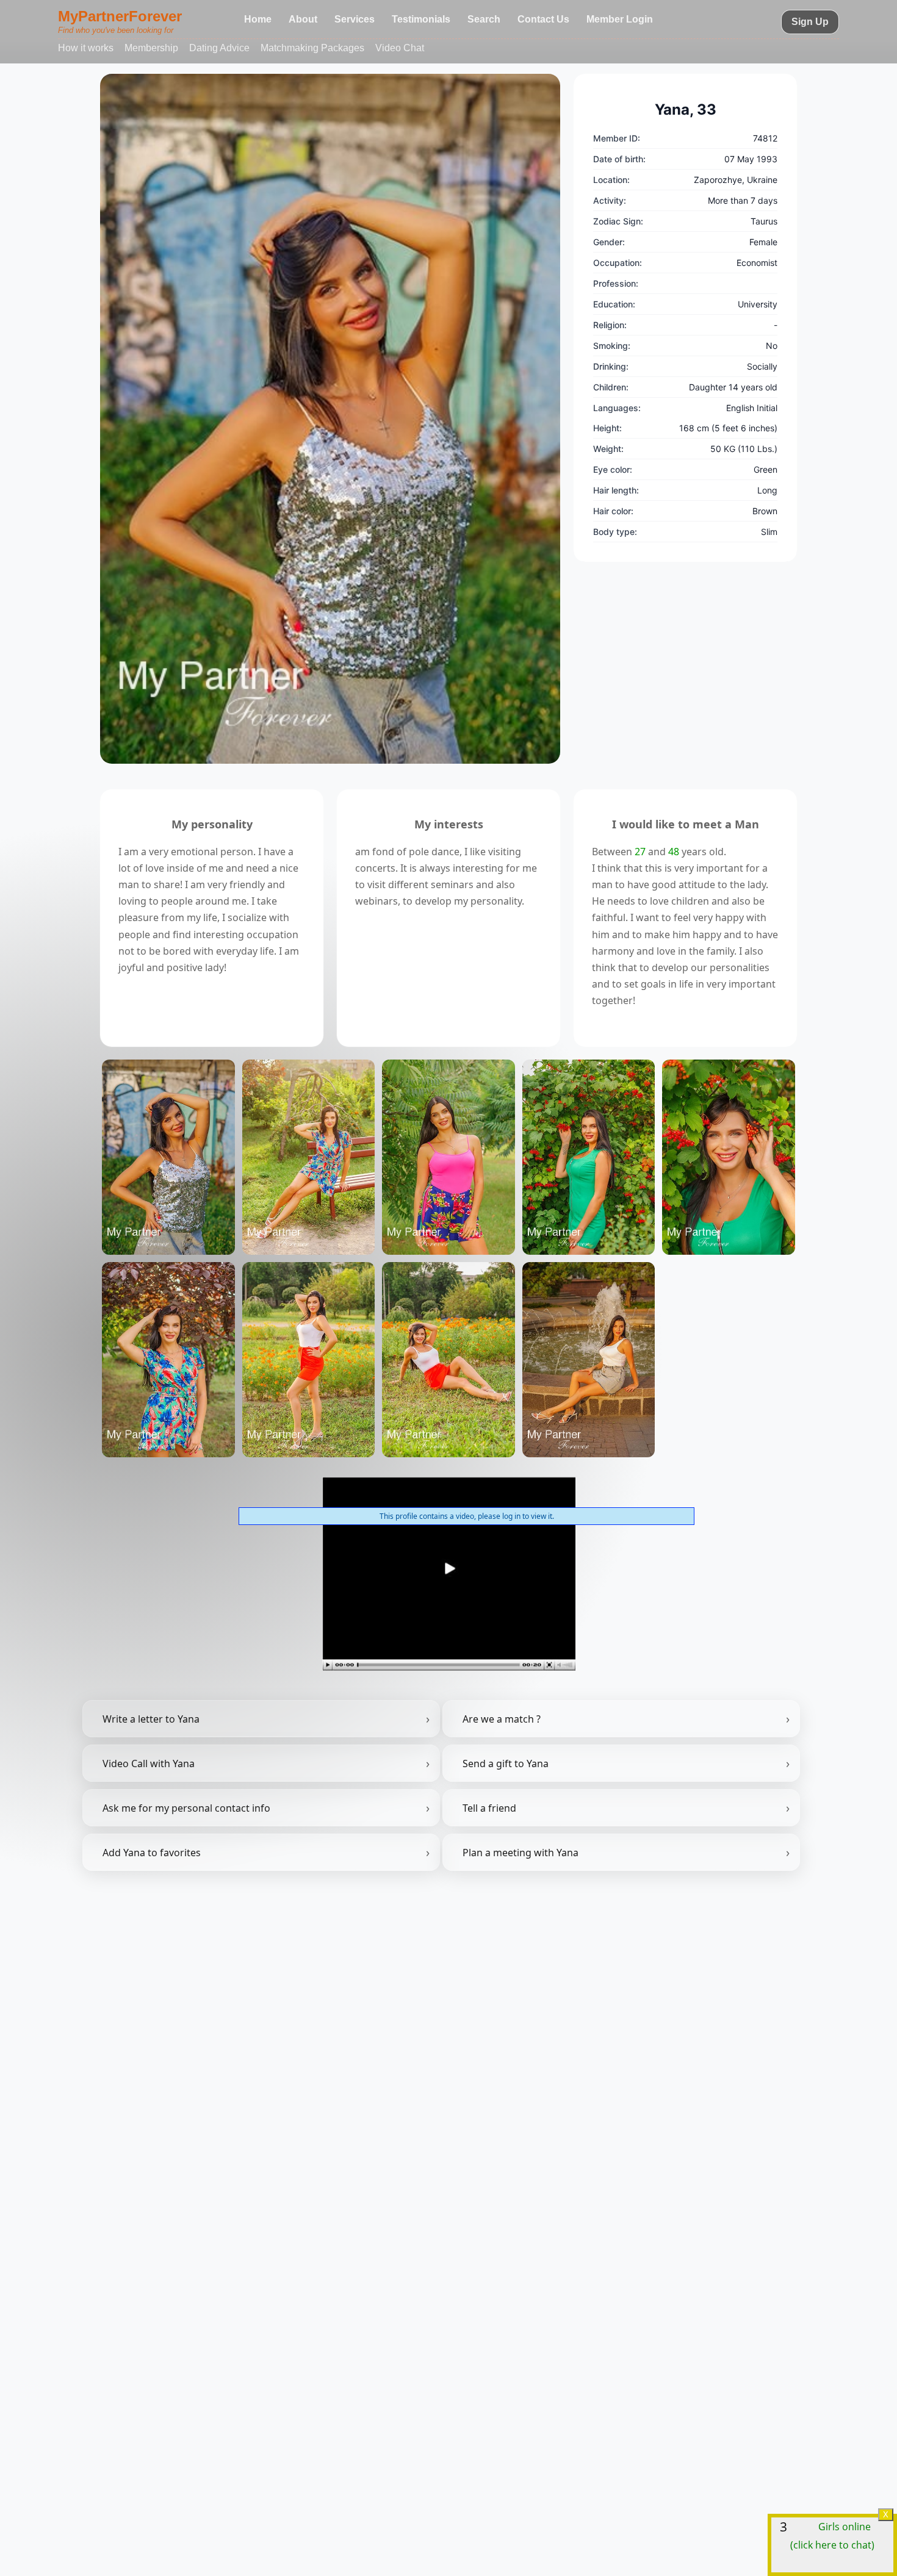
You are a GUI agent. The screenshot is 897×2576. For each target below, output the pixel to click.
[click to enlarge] (330, 419)
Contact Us (543, 19)
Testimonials (421, 19)
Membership (151, 48)
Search (484, 19)
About (303, 19)
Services (355, 19)
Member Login (620, 19)
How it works (86, 48)
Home (258, 19)
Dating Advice (219, 48)
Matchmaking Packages (312, 48)
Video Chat (400, 48)
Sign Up (810, 22)
